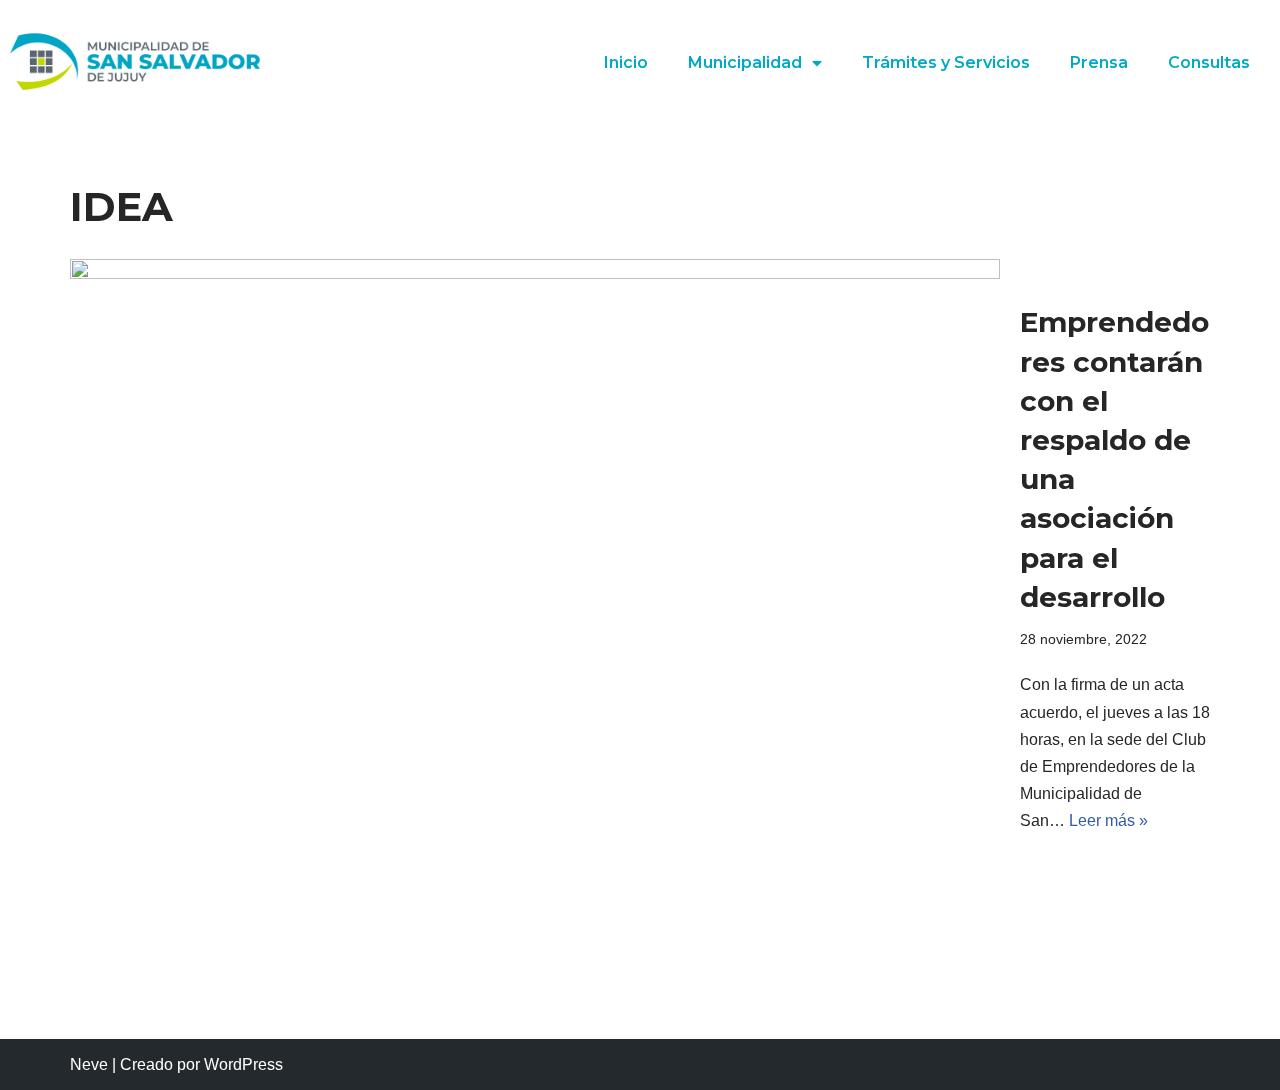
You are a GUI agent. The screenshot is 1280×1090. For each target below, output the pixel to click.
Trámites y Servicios (946, 62)
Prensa (1099, 62)
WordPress (243, 1064)
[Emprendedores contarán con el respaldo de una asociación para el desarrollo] (535, 569)
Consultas (1209, 62)
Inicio (626, 62)
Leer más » (1108, 820)
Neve (89, 1064)
